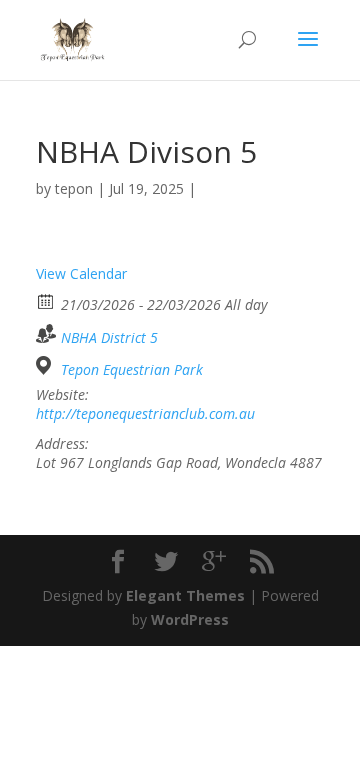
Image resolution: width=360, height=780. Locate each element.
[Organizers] (46, 333)
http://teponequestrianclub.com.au (145, 414)
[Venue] (46, 365)
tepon (74, 188)
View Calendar (81, 273)
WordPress (190, 619)
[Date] (46, 300)
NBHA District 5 (109, 337)
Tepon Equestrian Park (132, 370)
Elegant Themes (185, 595)
